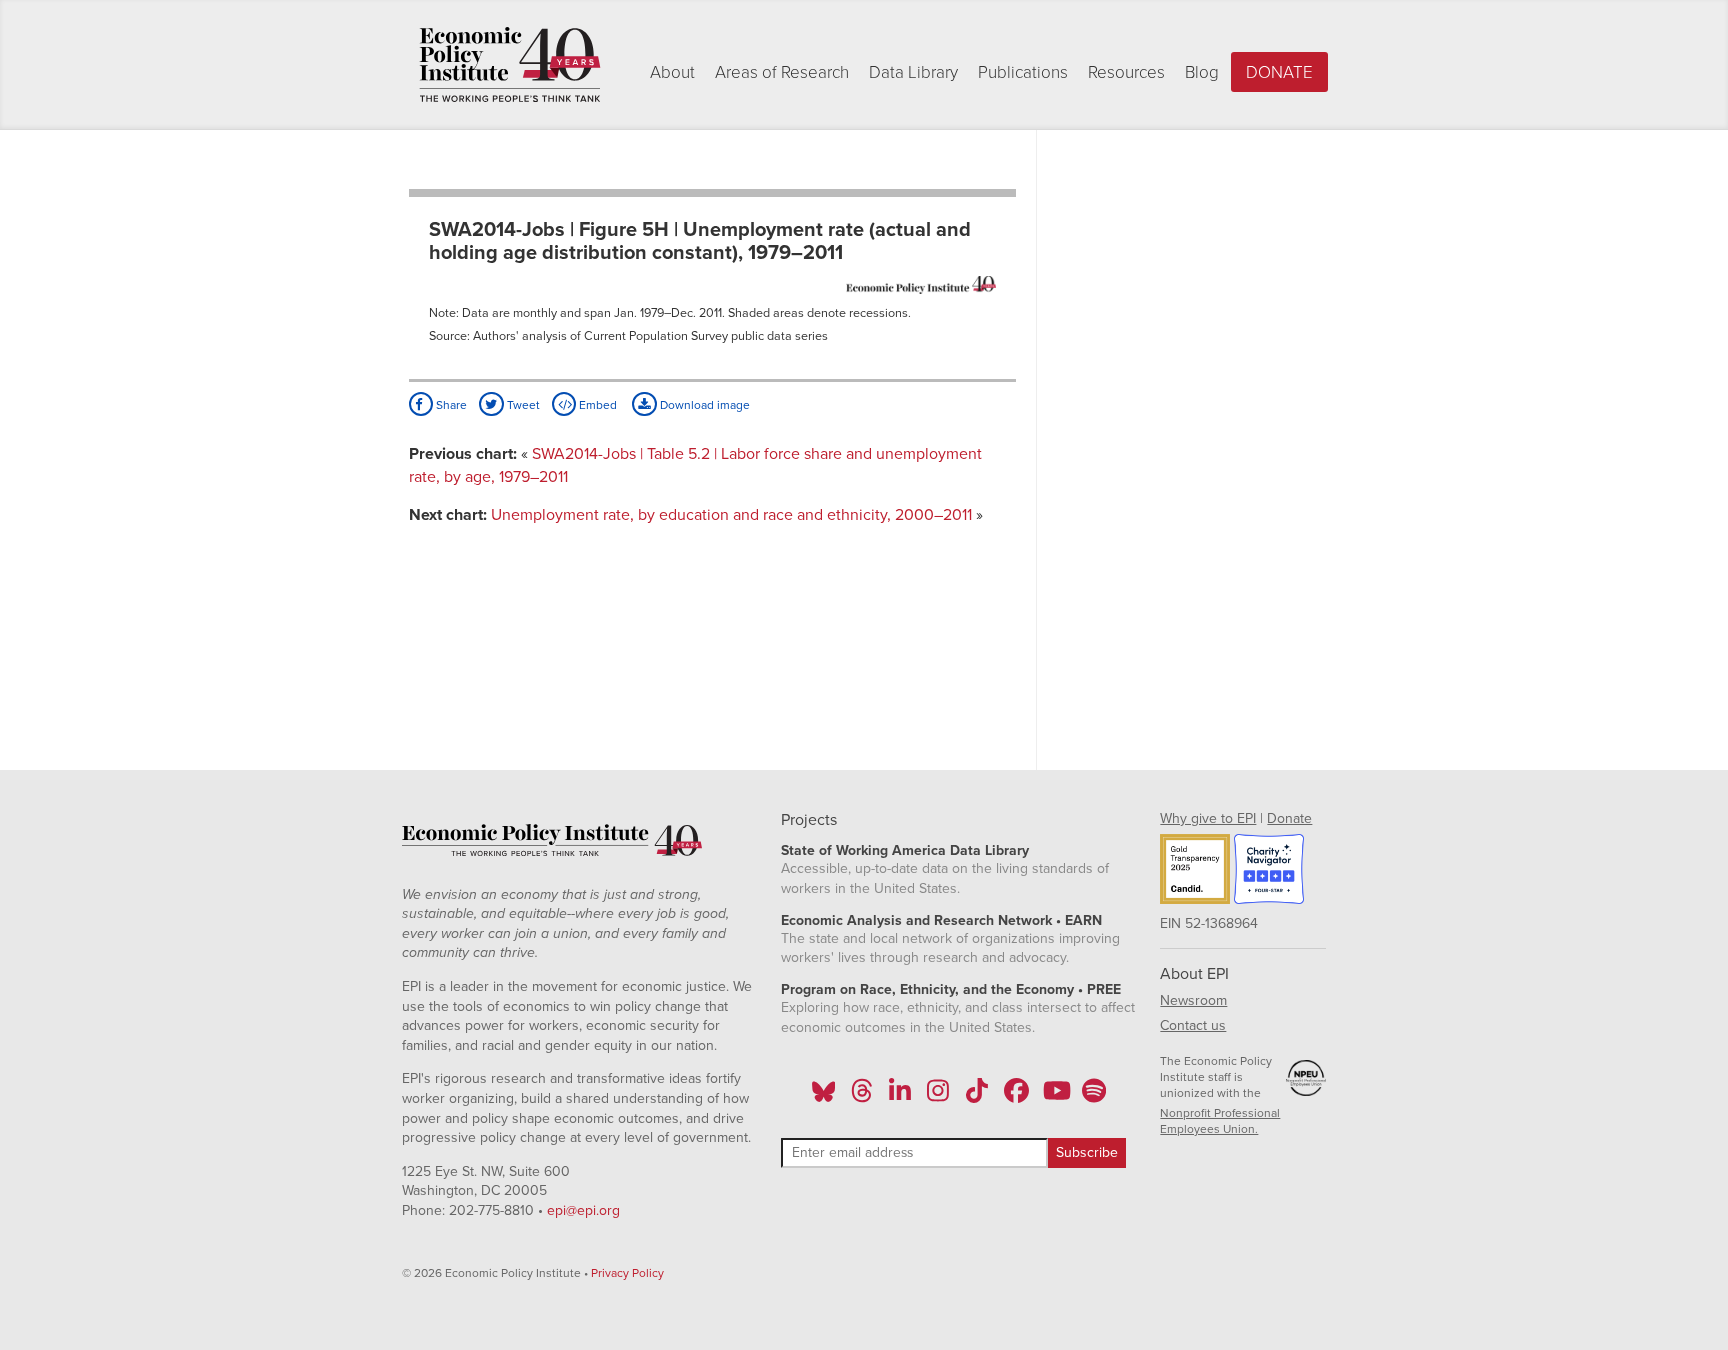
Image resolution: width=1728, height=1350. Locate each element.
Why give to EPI (1208, 818)
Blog (1202, 72)
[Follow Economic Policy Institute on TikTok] (977, 1097)
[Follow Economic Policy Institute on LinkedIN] (900, 1097)
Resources (1126, 72)
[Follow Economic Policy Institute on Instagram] (938, 1097)
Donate (1279, 72)
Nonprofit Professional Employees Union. (1220, 1121)
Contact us (1193, 1025)
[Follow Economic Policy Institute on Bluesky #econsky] (823, 1097)
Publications (1023, 72)
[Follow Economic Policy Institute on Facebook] (1015, 1097)
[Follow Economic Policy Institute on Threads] (862, 1097)
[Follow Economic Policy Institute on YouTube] (1054, 1097)
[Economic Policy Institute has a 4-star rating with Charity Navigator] (1269, 872)
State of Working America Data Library (905, 850)
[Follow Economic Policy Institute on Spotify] (1093, 1097)
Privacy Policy (627, 1273)
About (672, 72)
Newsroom (1193, 1000)
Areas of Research (782, 72)
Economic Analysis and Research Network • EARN (941, 920)
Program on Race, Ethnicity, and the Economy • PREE (951, 989)
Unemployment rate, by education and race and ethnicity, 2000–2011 (731, 515)
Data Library (913, 72)
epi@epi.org (583, 1210)
